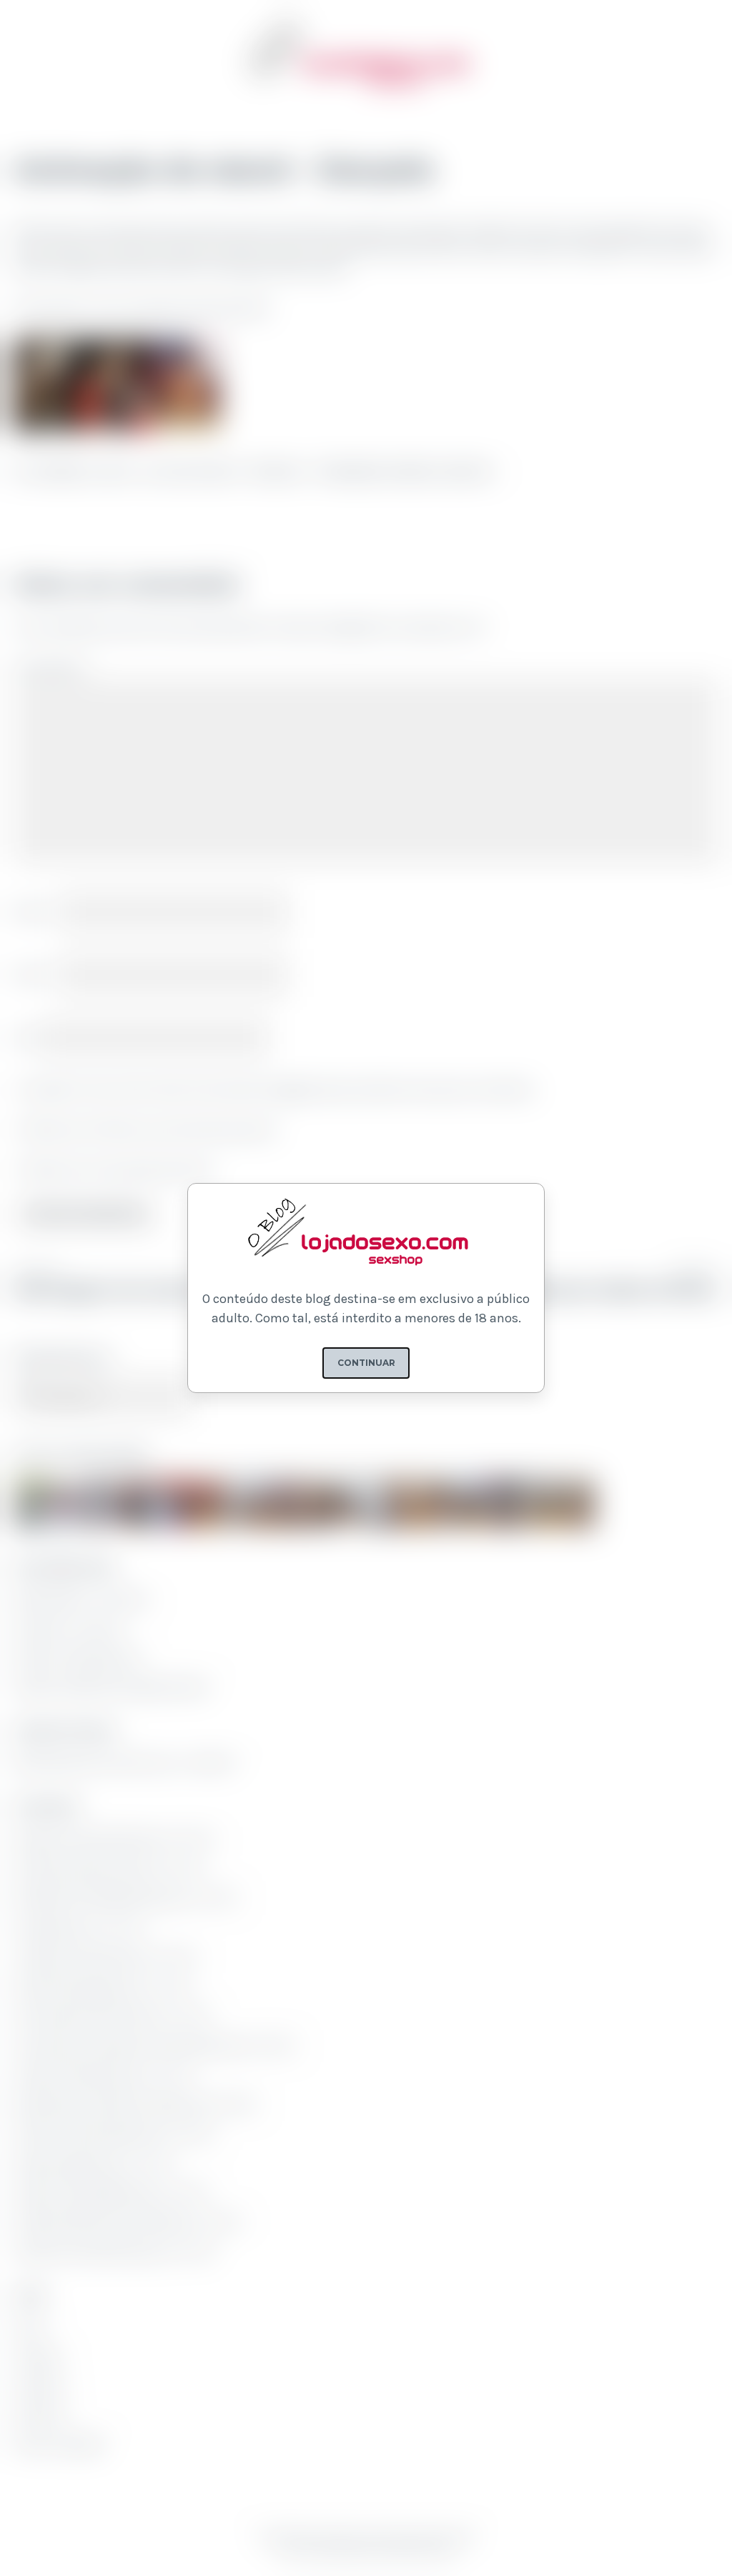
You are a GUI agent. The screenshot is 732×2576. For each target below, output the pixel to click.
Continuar (366, 1363)
